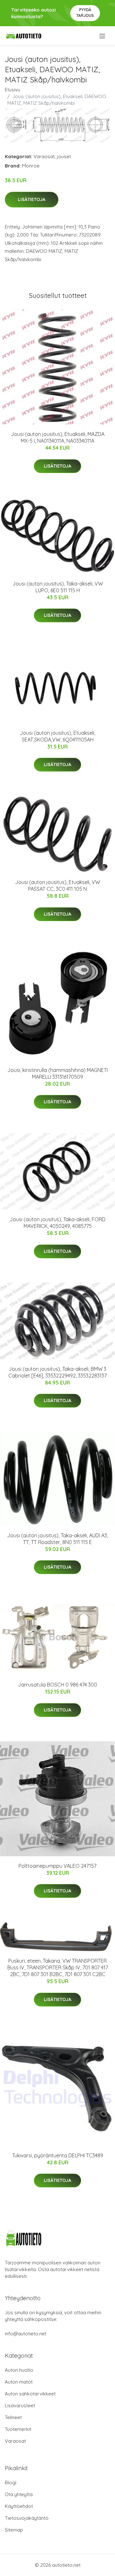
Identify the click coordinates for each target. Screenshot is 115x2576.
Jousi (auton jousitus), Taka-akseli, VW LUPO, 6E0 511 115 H (58, 587)
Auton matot (19, 2382)
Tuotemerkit (18, 2429)
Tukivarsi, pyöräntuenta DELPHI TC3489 (58, 2155)
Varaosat (44, 156)
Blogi (11, 2483)
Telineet (13, 2417)
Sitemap (14, 2530)
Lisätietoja (32, 199)
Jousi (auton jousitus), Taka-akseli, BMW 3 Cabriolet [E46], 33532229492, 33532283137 (57, 1372)
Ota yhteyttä (19, 2494)
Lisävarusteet (20, 2405)
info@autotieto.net (26, 2334)
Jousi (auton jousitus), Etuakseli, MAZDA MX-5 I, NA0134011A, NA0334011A (58, 437)
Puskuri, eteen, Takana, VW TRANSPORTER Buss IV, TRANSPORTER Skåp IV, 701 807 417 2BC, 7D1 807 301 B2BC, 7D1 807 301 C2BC (58, 1967)
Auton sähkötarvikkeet (30, 2394)
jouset (64, 156)
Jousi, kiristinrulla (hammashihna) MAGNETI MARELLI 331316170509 (57, 1073)
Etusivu (12, 90)
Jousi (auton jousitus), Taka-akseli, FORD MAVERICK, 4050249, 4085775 (57, 1223)
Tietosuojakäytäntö (27, 2518)
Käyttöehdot (19, 2506)
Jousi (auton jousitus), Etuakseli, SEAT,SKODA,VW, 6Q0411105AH (57, 736)
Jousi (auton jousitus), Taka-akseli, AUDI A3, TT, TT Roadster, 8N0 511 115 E (57, 1539)
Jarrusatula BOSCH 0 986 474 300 (57, 1685)
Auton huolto (19, 2370)
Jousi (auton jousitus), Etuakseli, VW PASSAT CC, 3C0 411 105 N (57, 885)
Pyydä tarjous (85, 13)
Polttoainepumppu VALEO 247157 (57, 1866)
